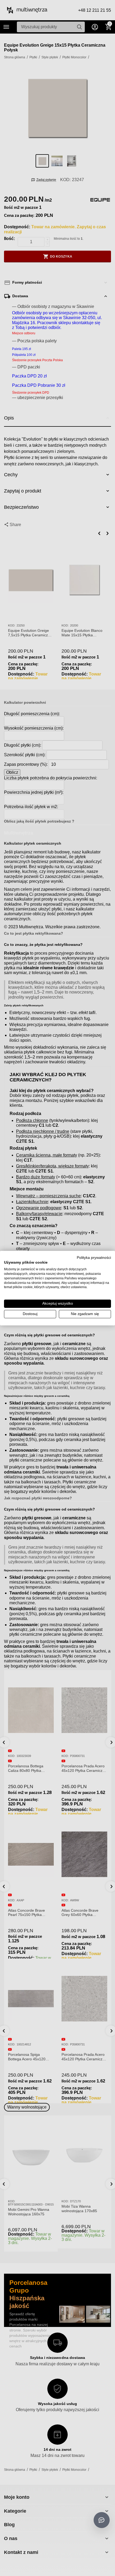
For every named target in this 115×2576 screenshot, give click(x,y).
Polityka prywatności (94, 1257)
